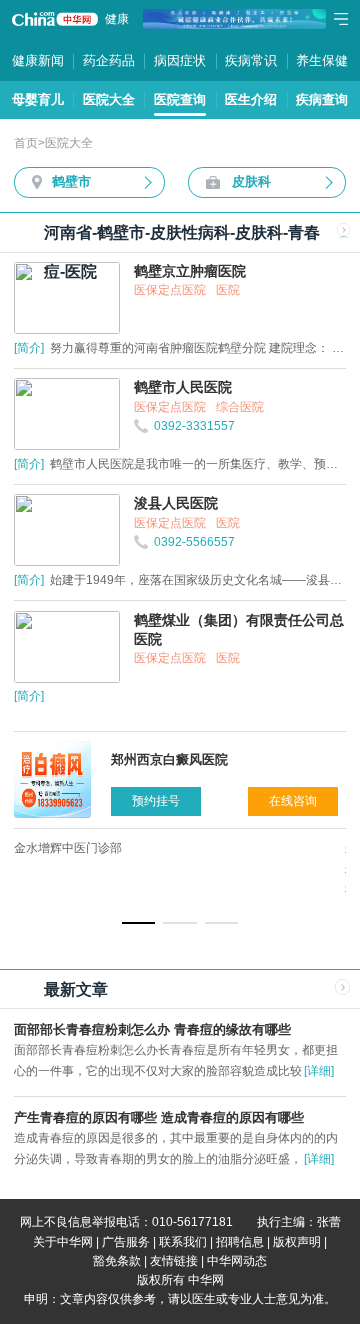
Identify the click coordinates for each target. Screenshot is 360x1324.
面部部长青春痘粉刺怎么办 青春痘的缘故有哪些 (152, 1029)
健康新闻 (38, 60)
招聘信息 (240, 1242)
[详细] (319, 1071)
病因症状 (180, 60)
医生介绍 (251, 99)
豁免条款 (117, 1261)
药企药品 (109, 60)
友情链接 (174, 1261)
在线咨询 (293, 801)
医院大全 (109, 99)
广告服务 (126, 1242)
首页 (26, 143)
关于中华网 (63, 1242)
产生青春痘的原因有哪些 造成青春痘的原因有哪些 (159, 1117)
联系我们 (183, 1242)
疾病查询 (322, 99)
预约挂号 (156, 801)
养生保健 (322, 60)
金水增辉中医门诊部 (68, 848)
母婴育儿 (38, 99)
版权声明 (297, 1242)
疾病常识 (251, 60)
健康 (117, 19)
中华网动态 (237, 1261)
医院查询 (180, 99)
